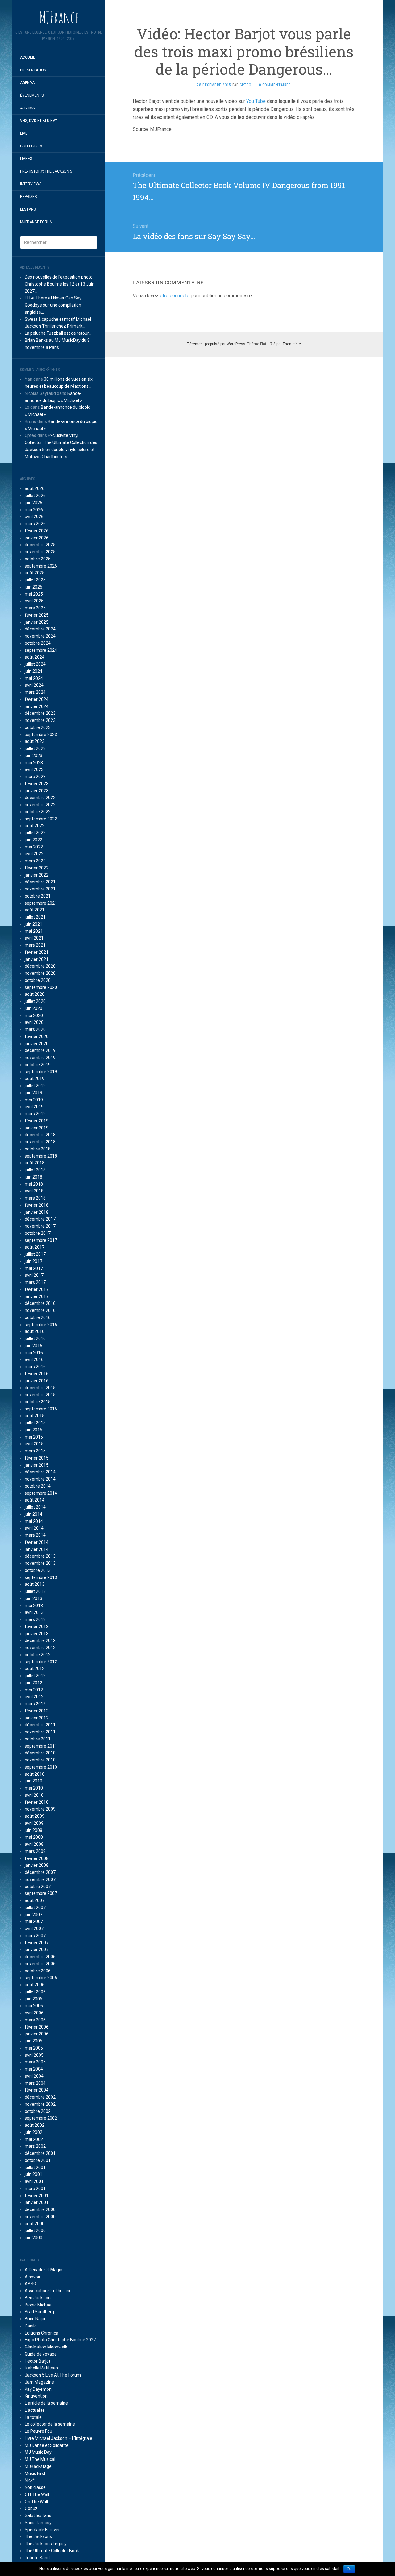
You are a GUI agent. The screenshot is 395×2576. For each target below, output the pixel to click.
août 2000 (35, 2224)
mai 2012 (34, 1690)
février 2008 (37, 1858)
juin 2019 (33, 1093)
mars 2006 (35, 2020)
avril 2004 (34, 2076)
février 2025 (37, 615)
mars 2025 (35, 608)
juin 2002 (33, 2132)
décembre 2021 (40, 882)
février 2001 (37, 2196)
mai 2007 (34, 1921)
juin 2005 (33, 2041)
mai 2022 (34, 847)
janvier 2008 (37, 1865)
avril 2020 (34, 1022)
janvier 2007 (37, 1950)
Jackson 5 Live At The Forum (53, 2375)
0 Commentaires (275, 85)
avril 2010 (34, 1795)
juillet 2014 (35, 1507)
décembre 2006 (40, 1957)
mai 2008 (34, 1837)
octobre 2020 (38, 980)
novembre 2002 (40, 2104)
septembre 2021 (41, 903)
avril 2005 (34, 2055)
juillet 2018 (35, 1170)
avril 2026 (34, 517)
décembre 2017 (40, 1219)
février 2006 (37, 2027)
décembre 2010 (40, 1753)
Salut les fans (38, 2515)
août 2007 (35, 1900)
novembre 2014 (40, 1479)
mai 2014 (34, 1521)
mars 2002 (35, 2146)
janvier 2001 (37, 2202)
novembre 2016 (40, 1310)
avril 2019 (34, 1107)
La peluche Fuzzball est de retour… (58, 333)
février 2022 (37, 868)
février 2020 (37, 1037)
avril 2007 (34, 1929)
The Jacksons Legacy (46, 2544)
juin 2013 (33, 1598)
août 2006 (35, 1985)
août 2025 (35, 573)
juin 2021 (33, 924)
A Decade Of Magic (43, 2270)
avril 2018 (34, 1191)
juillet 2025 (35, 580)
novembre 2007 (40, 1879)
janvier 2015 (37, 1465)
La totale (33, 2417)
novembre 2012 (40, 1648)
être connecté (175, 296)
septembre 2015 (41, 1409)
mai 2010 (34, 1788)
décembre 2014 (40, 1472)
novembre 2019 (40, 1058)
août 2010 (35, 1774)
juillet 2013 (35, 1591)
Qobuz (31, 2508)
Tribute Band (37, 2558)
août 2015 (35, 1416)
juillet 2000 (35, 2230)
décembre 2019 (40, 1050)
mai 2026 (34, 510)
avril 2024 (34, 685)
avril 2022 (34, 854)
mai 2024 (34, 678)
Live (24, 133)
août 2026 (35, 488)
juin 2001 (33, 2174)
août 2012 (35, 1669)
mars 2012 (35, 1704)
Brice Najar (35, 2319)
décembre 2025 (40, 545)
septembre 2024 (41, 650)
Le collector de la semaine (50, 2424)
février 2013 (37, 1627)
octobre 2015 (38, 1402)
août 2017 (35, 1247)
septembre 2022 (41, 819)
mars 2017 (35, 1282)
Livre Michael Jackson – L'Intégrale (58, 2438)
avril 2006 (34, 2013)
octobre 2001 (38, 2160)
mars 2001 (35, 2189)
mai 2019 (34, 1100)
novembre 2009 (40, 1809)
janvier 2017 (37, 1296)
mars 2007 (35, 1936)
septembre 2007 (41, 1893)
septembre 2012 (41, 1662)
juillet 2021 (35, 917)
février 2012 (37, 1711)
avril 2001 (34, 2181)
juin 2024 (33, 671)
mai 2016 (34, 1353)
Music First (35, 2473)
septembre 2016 (41, 1325)
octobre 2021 (38, 896)
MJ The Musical (40, 2459)
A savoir (33, 2277)
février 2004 (37, 2090)
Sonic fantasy (38, 2523)
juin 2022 (33, 840)
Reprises (28, 197)
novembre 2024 (40, 636)
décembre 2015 (40, 1388)
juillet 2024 (35, 664)
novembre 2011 (40, 1732)
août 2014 (35, 1500)
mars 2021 (35, 945)
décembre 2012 (40, 1640)
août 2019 (35, 1079)
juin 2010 (33, 1781)
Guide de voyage (41, 2354)
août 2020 (35, 994)
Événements (32, 95)
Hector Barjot (37, 2361)
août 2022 (35, 826)
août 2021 (35, 910)
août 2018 (35, 1163)
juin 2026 (33, 503)
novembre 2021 (40, 889)
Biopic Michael (39, 2305)
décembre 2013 (40, 1556)
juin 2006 (33, 1999)
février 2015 (37, 1458)
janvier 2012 (37, 1718)
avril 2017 (34, 1275)
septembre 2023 (41, 735)
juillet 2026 (35, 496)
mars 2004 (35, 2083)
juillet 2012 (35, 1676)
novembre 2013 (40, 1563)
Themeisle (292, 344)
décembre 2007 (40, 1872)
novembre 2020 (40, 973)
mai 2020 (34, 1016)
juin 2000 (33, 2238)
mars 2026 (35, 524)
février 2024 (37, 699)
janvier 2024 (37, 706)
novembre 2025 (40, 552)
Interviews (31, 184)
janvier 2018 (37, 1212)
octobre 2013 (38, 1570)
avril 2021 (34, 938)
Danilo (31, 2326)
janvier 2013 (37, 1634)
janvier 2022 (37, 875)
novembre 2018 (40, 1142)
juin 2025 (33, 587)
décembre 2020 (40, 966)
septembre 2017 (41, 1240)
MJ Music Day (38, 2452)
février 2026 (37, 531)
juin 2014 (33, 1514)
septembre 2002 (41, 2118)
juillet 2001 (35, 2168)
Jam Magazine (39, 2382)
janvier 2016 (37, 1381)
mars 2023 (35, 777)
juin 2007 (33, 1915)
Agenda (27, 83)
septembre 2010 (41, 1767)
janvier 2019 (37, 1128)
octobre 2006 (38, 1971)
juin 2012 (33, 1683)
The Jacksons (38, 2536)
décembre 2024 (40, 629)
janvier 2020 (37, 1044)
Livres (26, 159)
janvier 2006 (37, 2034)
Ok (349, 2569)
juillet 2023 (35, 748)
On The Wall (36, 2502)
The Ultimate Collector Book (52, 2551)
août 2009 (35, 1816)
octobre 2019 (38, 1065)
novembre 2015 (40, 1395)
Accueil (27, 57)
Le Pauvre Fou (38, 2431)
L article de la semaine (46, 2403)
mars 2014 (35, 1535)
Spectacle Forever (42, 2530)
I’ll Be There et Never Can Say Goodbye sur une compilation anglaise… (53, 305)
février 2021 (37, 952)
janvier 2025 (37, 622)
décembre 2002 (40, 2097)
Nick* (30, 2480)
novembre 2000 (40, 2217)
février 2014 (37, 1542)
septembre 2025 (41, 566)
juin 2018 (33, 1177)
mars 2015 (35, 1451)
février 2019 (37, 1121)
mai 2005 (34, 2048)
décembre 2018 (40, 1135)
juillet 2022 (35, 833)
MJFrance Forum (36, 222)
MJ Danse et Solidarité (47, 2445)
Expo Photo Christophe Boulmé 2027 (60, 2340)
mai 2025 (34, 594)
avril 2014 (34, 1528)
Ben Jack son (38, 2298)
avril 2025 (34, 601)
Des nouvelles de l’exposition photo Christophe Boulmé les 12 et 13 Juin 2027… (60, 284)
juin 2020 (33, 1008)
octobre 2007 (38, 1887)
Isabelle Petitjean (41, 2368)
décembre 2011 (40, 1725)
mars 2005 (35, 2062)
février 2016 (37, 1374)
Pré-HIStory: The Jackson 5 (46, 171)
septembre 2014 (41, 1493)
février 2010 (37, 1802)
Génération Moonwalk (46, 2347)
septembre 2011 (41, 1746)
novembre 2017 (40, 1226)
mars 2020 (35, 1029)
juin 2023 (33, 756)
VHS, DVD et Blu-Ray (39, 121)
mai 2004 (34, 2069)
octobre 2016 (38, 1317)
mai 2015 (34, 1437)
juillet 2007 (35, 1908)
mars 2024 (35, 692)
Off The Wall (37, 2494)
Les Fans (28, 209)
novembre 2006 (40, 1964)
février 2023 (37, 784)
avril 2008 (34, 1844)
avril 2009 (34, 1823)
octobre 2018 (38, 1149)
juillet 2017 (35, 1254)
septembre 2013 (41, 1577)
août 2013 (35, 1584)
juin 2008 (33, 1830)
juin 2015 (33, 1430)
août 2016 (35, 1331)
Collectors (32, 146)
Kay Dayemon (38, 2389)
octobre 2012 (38, 1655)
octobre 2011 (38, 1739)
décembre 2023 (40, 713)
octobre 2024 (38, 643)
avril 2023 (34, 769)
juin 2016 (33, 1346)
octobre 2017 (38, 1233)
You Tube (256, 101)
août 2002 (35, 2125)
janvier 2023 (37, 791)
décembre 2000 (40, 2209)
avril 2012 (34, 1697)
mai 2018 (34, 1184)
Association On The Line (48, 2291)
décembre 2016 (40, 1303)
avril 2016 (34, 1359)
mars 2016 (35, 1367)
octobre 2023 (38, 727)
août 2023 (35, 741)
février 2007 (37, 1943)
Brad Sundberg (39, 2312)
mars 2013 (35, 1619)
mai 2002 (34, 2139)
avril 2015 (34, 1444)
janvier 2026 (37, 538)
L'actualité (35, 2410)
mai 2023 (34, 763)
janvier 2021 (37, 959)
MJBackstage (38, 2466)
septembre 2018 (41, 1156)
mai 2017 (34, 1268)
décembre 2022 (40, 798)
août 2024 (35, 657)
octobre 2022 (38, 812)
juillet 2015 (35, 1423)
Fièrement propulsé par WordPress (216, 344)
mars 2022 (35, 861)
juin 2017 (33, 1261)
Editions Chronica (42, 2333)
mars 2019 (35, 1114)
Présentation (33, 70)
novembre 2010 (40, 1760)
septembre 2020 (41, 987)
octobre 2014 (38, 1486)
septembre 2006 (41, 1978)
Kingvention (36, 2396)
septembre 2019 (41, 1072)
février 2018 (37, 1205)
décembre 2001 (40, 2153)
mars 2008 (35, 1851)
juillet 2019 (35, 1086)
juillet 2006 (35, 1992)
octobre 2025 (38, 559)
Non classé (35, 2487)
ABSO (31, 2284)
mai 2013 (34, 1606)
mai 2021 (34, 931)
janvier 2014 (37, 1549)
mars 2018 (35, 1198)
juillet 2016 (35, 1338)
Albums (27, 108)
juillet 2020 (35, 1001)
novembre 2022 (40, 805)
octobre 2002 (38, 2111)
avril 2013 (34, 1612)
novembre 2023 (40, 720)
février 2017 (37, 1289)
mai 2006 (34, 2006)
